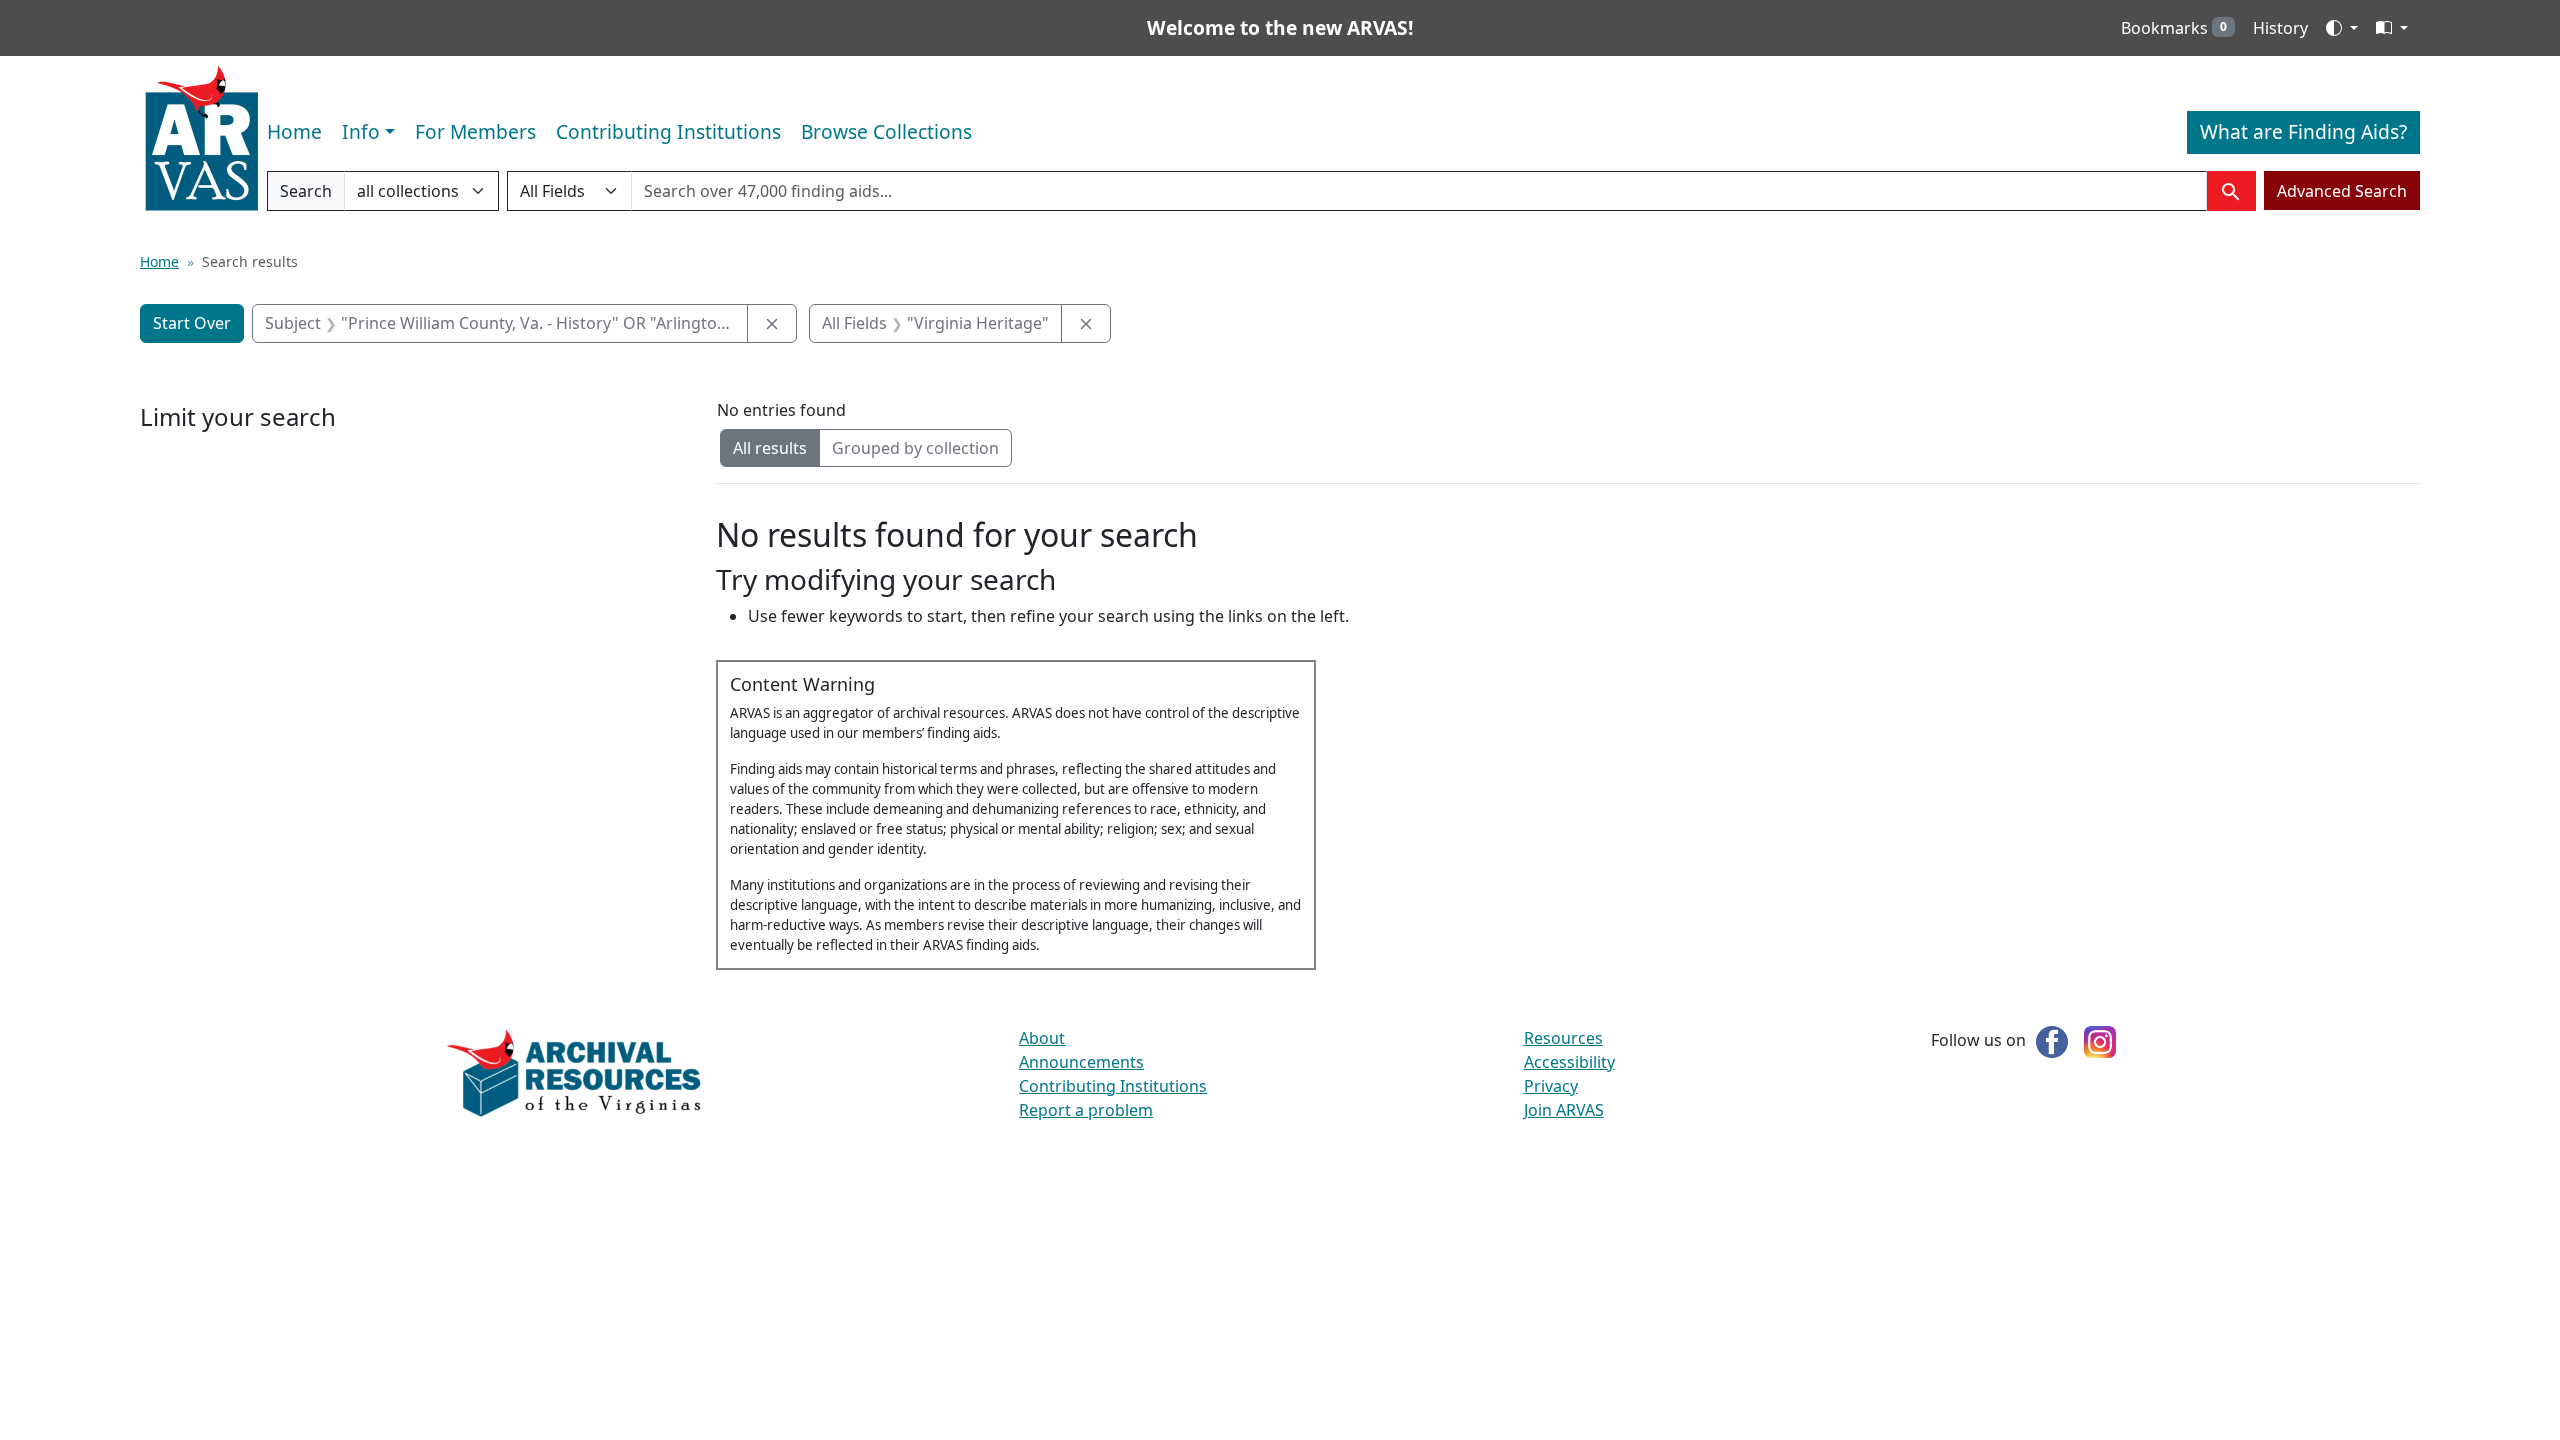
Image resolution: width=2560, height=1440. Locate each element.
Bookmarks (2174, 28)
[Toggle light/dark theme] (2342, 28)
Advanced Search (2342, 191)
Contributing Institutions (668, 131)
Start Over (192, 323)
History (2280, 28)
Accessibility (1569, 1062)
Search (305, 195)
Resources (1563, 1038)
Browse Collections (886, 131)
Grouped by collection (915, 448)
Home (294, 131)
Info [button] (361, 131)
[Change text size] (2392, 28)
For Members (475, 131)
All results (770, 448)
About (1042, 1038)
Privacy (1551, 1086)
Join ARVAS (1564, 1110)
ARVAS (201, 139)
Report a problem (1086, 1110)
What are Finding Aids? (2303, 131)
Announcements (1081, 1062)
